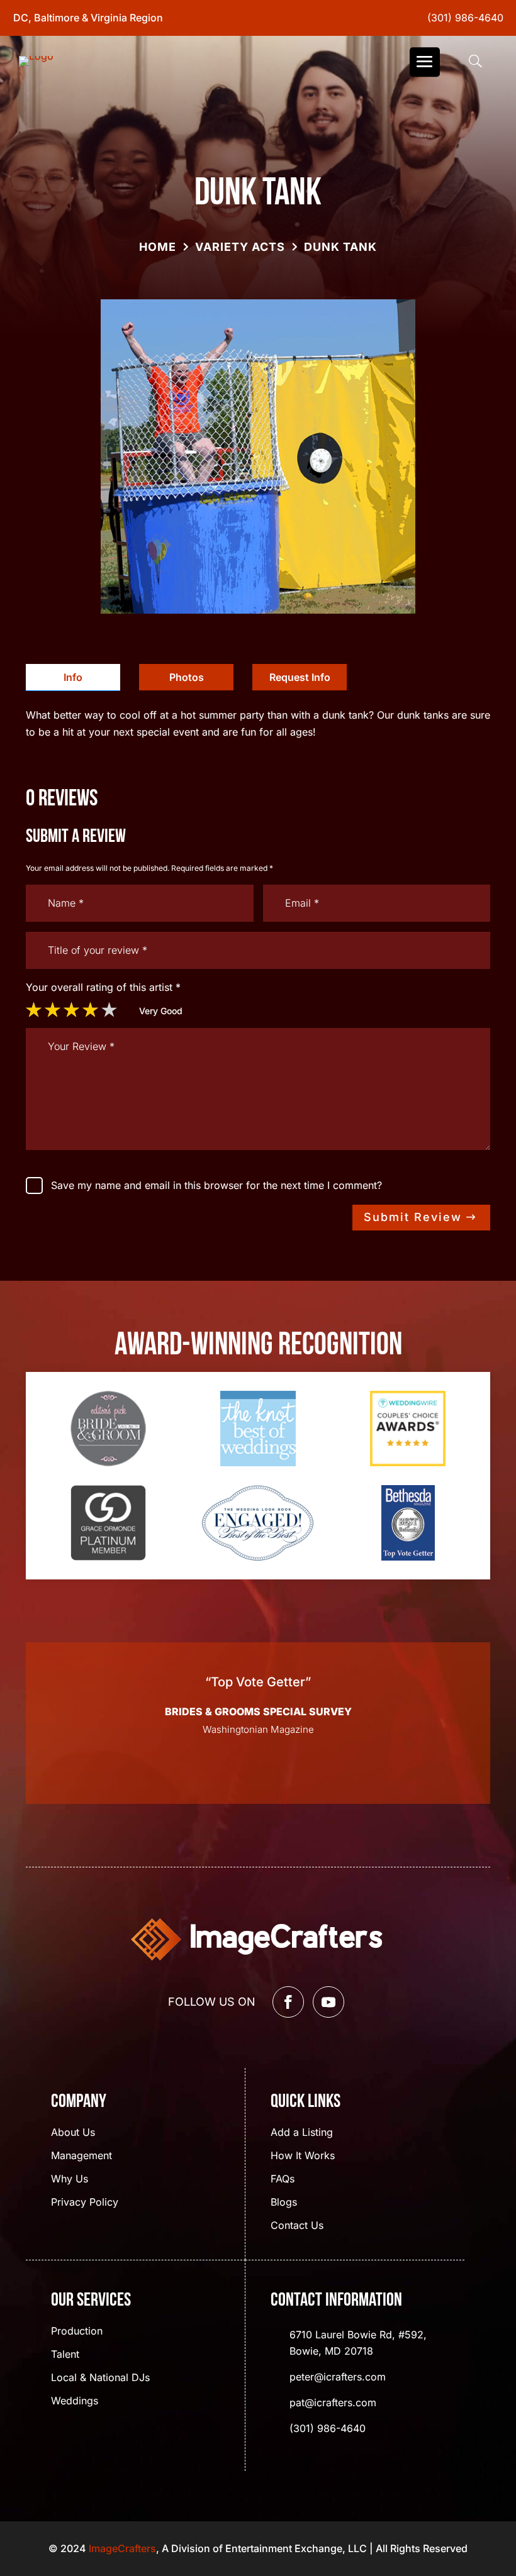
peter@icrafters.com (338, 2377)
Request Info (300, 677)
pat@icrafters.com (333, 2402)
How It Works (303, 2156)
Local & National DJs (100, 2378)
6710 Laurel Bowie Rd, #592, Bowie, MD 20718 (358, 2343)
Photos (187, 677)
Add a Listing (302, 2133)
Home (158, 247)
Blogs (284, 2203)
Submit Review (413, 1217)
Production (77, 2332)
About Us (73, 2133)
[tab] (73, 677)
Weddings (75, 2402)
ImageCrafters (122, 2548)
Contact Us (297, 2226)
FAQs (283, 2180)
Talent (65, 2355)
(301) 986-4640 (465, 18)
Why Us (70, 2180)
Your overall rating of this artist (103, 987)
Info (73, 677)
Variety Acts (240, 247)
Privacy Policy (85, 2203)
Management (81, 2156)
